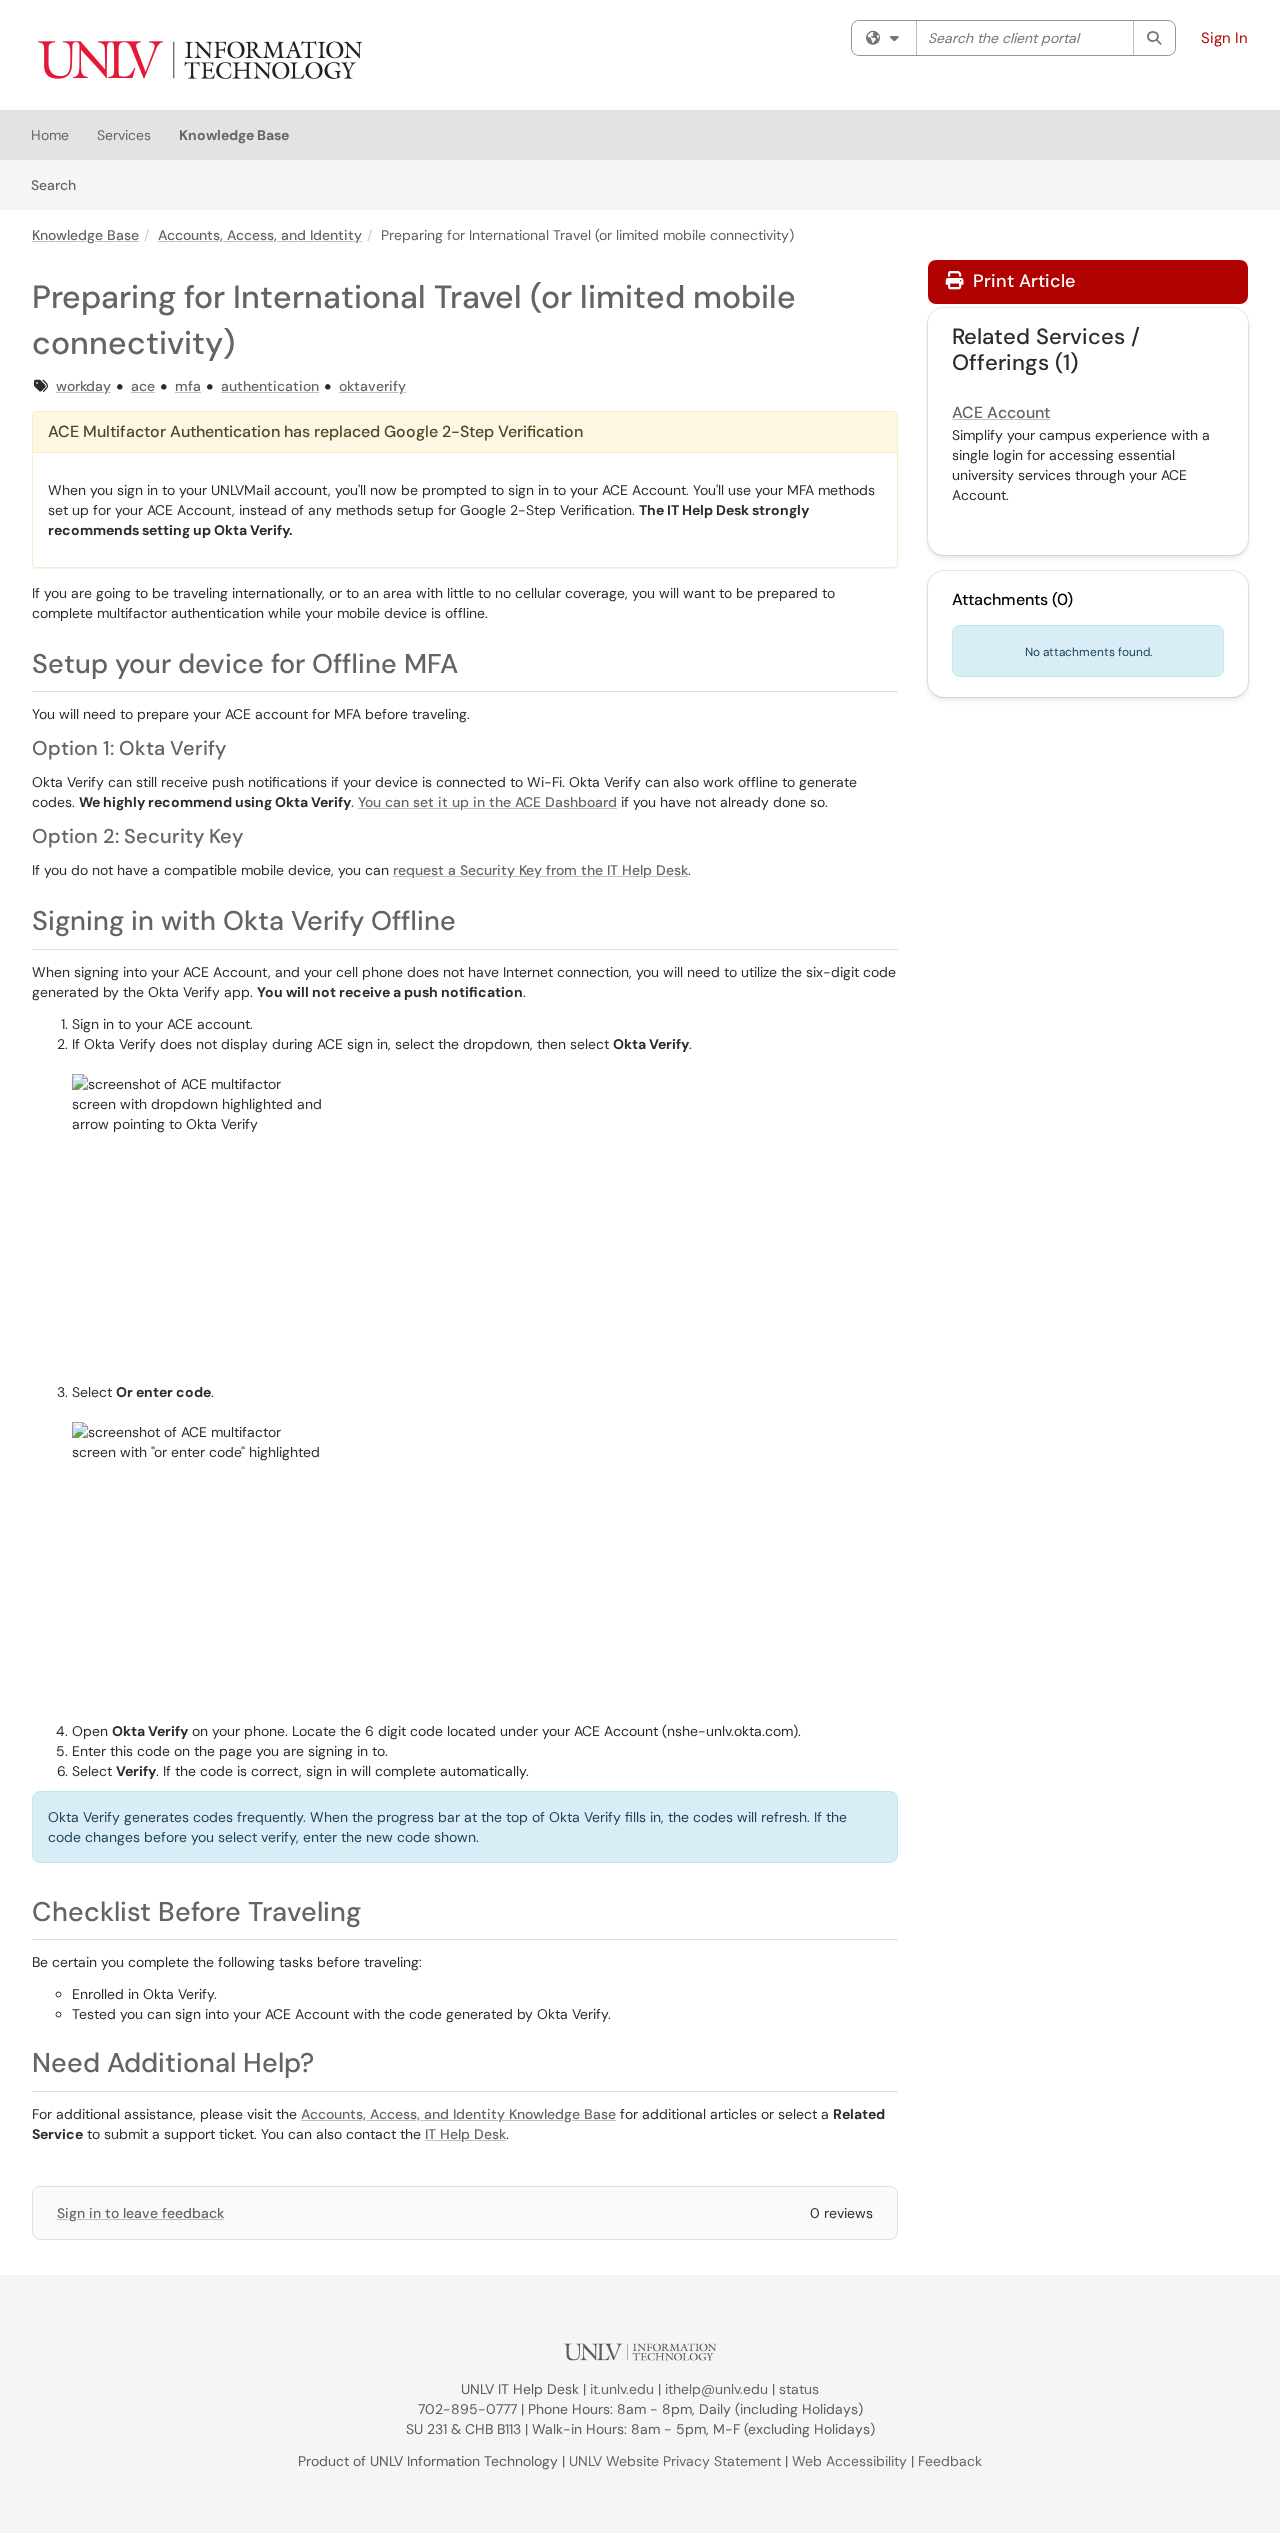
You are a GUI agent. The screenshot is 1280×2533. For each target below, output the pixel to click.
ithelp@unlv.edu (716, 2389)
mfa (188, 386)
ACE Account (1001, 412)
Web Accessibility (849, 2461)
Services (124, 135)
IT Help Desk (465, 2134)
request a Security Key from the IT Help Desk (540, 870)
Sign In (1224, 38)
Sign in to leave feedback (140, 2213)
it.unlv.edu (622, 2389)
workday (83, 386)
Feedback (950, 2461)
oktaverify (372, 386)
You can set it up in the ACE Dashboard (487, 802)
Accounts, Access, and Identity (260, 235)
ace (143, 386)
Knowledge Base (234, 135)
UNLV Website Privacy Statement (675, 2461)
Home (50, 135)
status (799, 2389)
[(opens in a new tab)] (199, 60)
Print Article (1021, 281)
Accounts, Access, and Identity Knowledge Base (458, 2114)
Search (60, 184)
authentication (270, 386)
